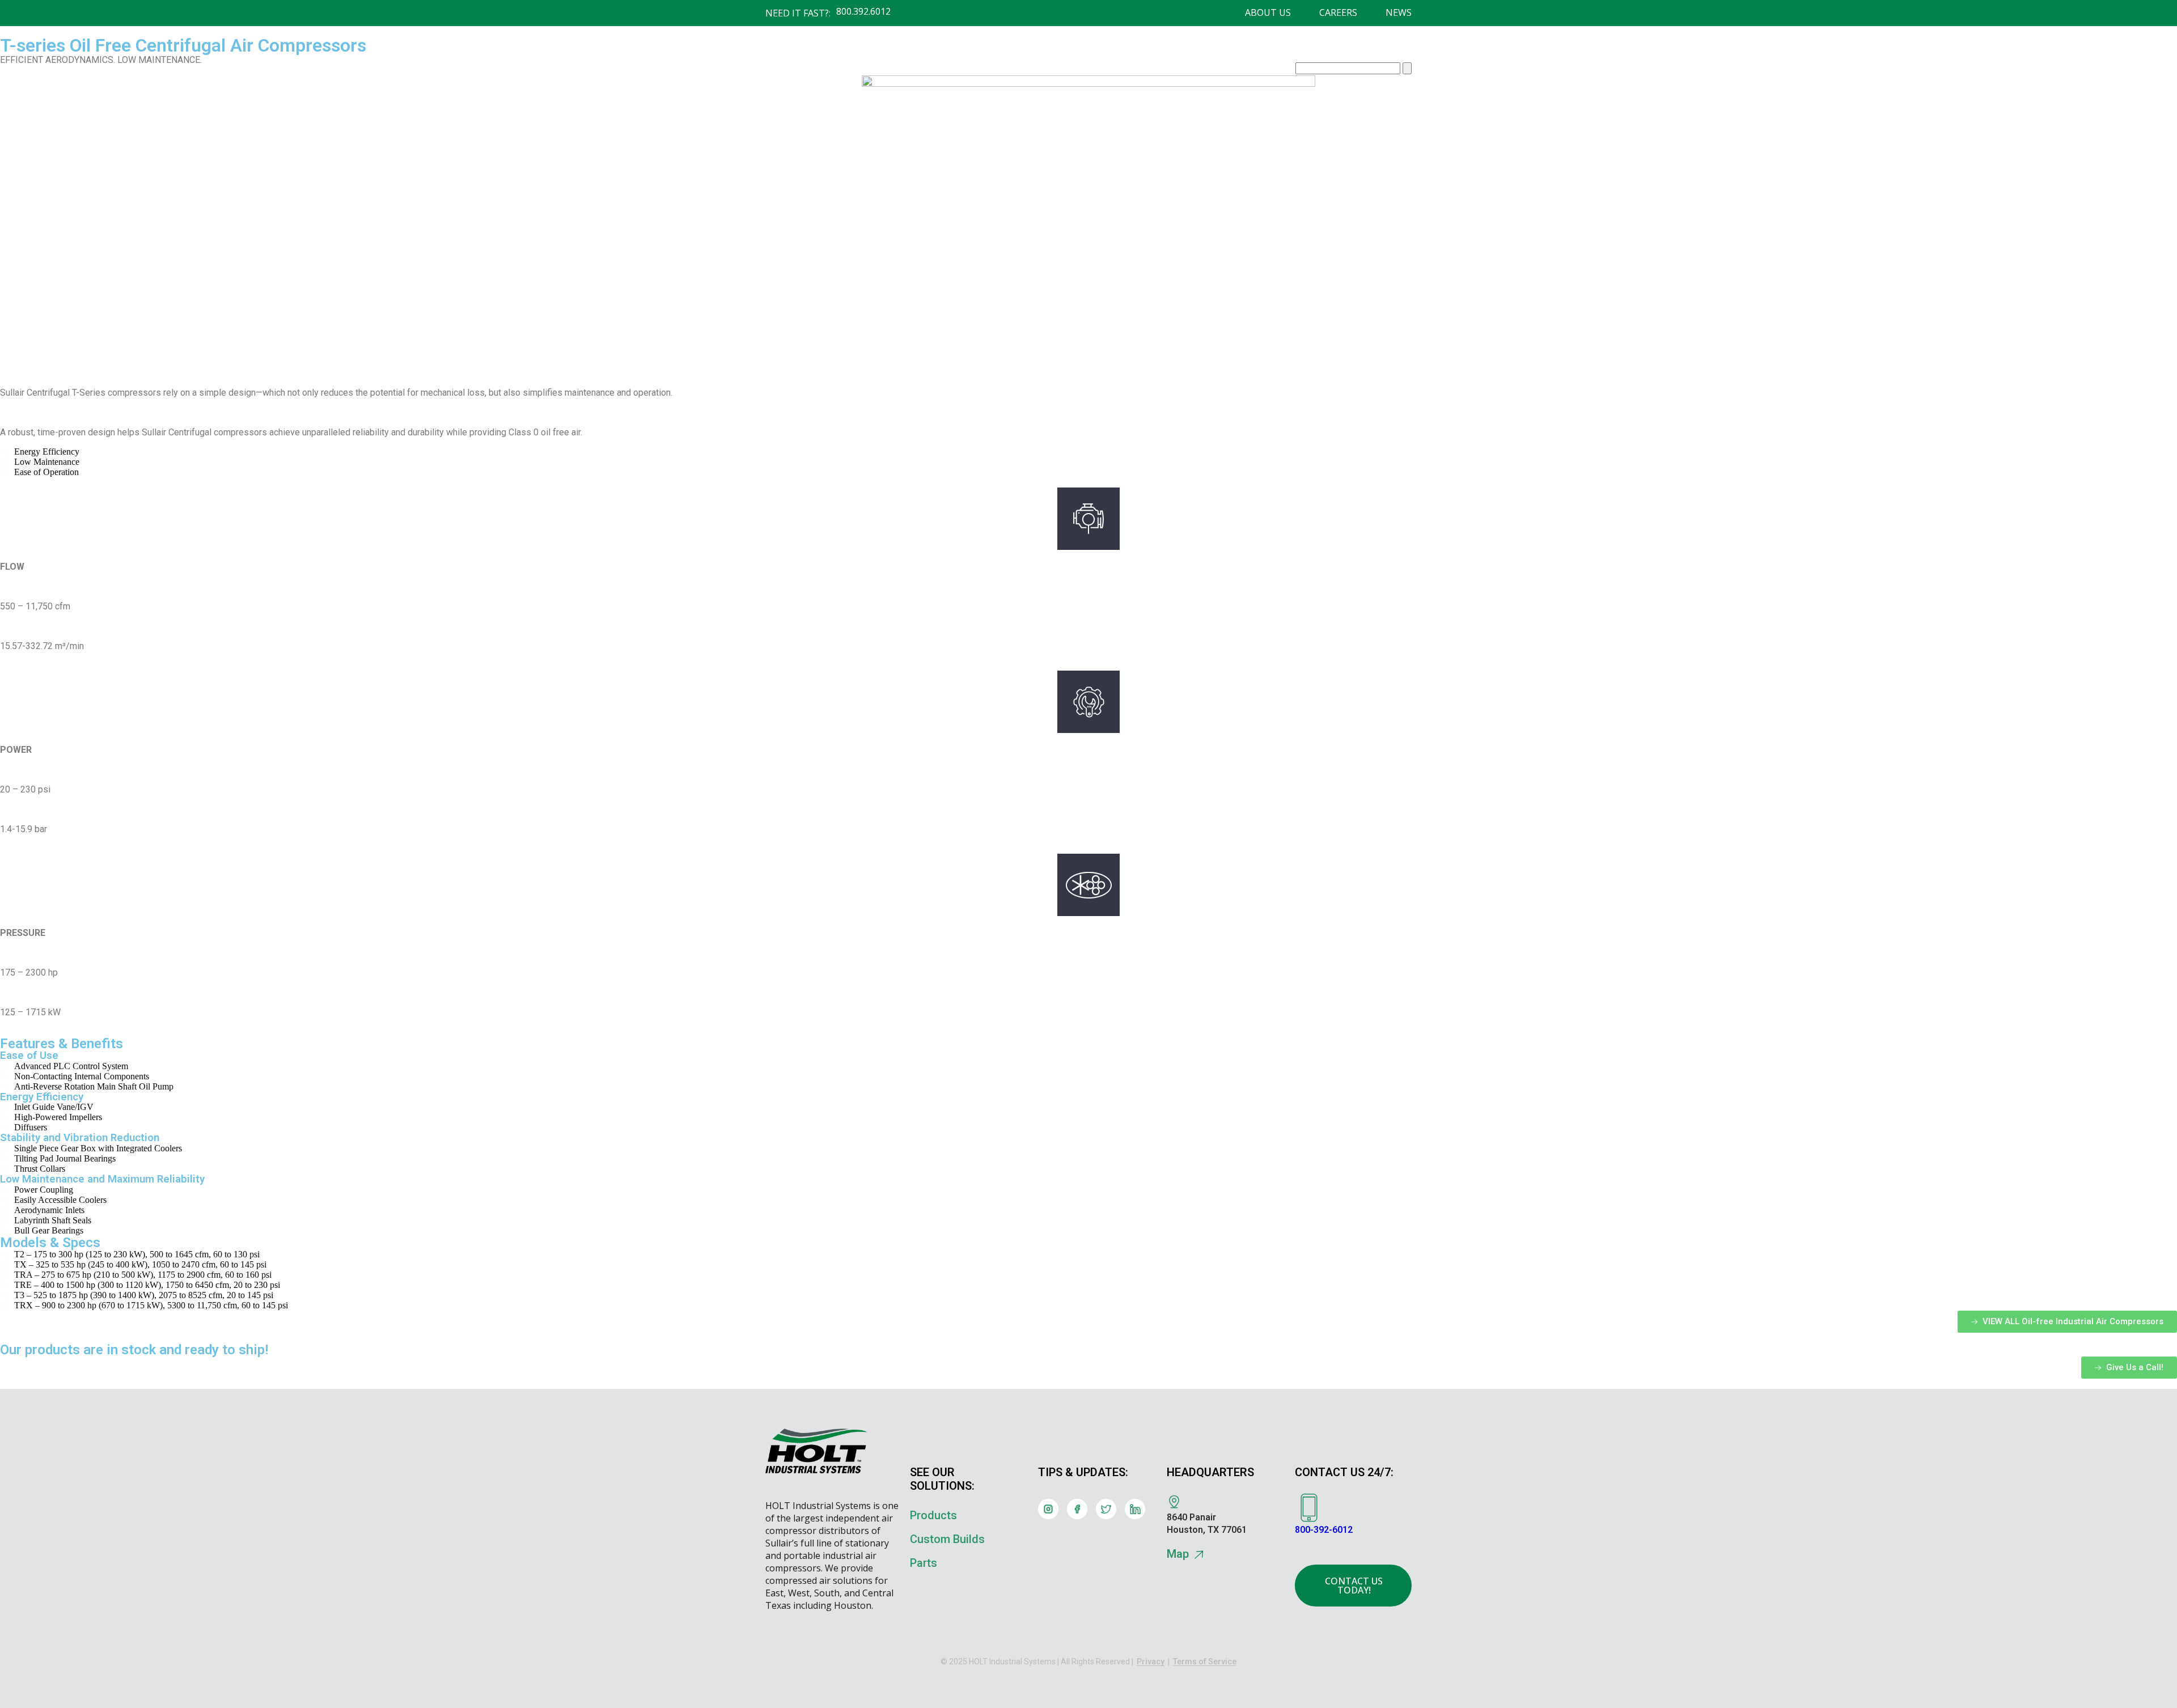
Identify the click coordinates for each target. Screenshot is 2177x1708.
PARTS (1112, 70)
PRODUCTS (950, 70)
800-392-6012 (1324, 1530)
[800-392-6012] (1309, 1508)
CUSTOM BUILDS (1036, 70)
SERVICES (1172, 70)
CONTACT (1238, 70)
